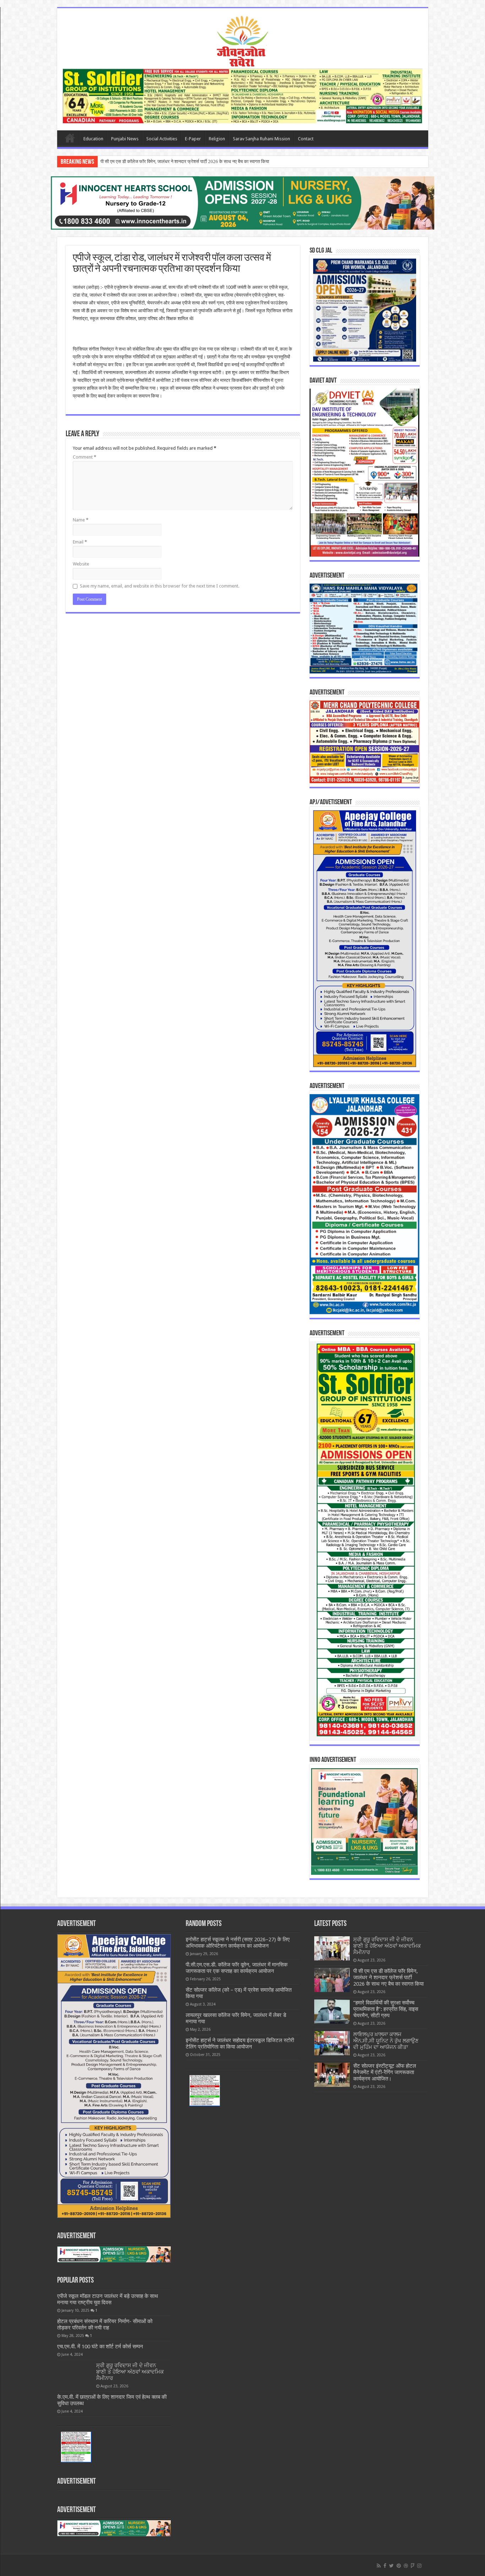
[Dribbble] (406, 2566)
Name (81, 520)
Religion (217, 139)
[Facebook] (385, 2566)
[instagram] (419, 2566)
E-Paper (193, 139)
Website (81, 564)
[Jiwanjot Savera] (243, 40)
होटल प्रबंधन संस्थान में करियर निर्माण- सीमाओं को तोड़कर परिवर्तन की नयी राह (105, 2325)
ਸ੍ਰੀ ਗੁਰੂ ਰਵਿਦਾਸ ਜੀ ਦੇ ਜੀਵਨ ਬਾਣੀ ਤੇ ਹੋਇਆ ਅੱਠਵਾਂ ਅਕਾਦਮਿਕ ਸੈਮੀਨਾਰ (130, 2372)
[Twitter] (391, 2566)
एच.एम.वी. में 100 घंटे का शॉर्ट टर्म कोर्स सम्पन (100, 2347)
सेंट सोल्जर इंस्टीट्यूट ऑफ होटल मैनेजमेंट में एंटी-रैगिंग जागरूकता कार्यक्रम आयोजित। (385, 2072)
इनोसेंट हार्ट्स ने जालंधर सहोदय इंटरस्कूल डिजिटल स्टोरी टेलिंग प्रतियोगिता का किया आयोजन (240, 2044)
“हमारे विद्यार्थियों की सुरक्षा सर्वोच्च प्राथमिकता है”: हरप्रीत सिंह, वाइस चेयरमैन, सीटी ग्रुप (173, 161)
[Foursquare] (413, 2566)
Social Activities (162, 139)
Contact (306, 139)
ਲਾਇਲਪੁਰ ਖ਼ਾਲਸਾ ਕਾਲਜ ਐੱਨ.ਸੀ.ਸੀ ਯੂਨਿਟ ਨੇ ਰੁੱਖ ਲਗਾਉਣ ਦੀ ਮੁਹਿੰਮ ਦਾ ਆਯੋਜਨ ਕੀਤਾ (386, 2041)
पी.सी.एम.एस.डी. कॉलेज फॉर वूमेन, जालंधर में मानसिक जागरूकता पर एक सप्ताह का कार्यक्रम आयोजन (237, 1968)
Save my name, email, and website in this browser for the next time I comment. (160, 586)
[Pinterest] (399, 2566)
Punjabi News (125, 139)
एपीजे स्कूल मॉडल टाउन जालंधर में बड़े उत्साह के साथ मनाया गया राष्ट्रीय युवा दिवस (108, 2299)
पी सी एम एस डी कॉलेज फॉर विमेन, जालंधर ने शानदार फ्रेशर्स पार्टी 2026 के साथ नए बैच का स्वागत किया (388, 1977)
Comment (85, 457)
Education (93, 139)
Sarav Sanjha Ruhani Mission (261, 139)
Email (80, 542)
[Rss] (379, 2566)
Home (70, 138)
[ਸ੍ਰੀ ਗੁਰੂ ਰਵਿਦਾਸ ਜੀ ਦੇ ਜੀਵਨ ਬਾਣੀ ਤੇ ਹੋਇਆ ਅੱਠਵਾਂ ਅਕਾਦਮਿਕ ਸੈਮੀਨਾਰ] (75, 2374)
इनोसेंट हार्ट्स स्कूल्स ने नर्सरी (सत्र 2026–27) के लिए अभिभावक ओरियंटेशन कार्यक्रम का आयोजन (238, 1943)
